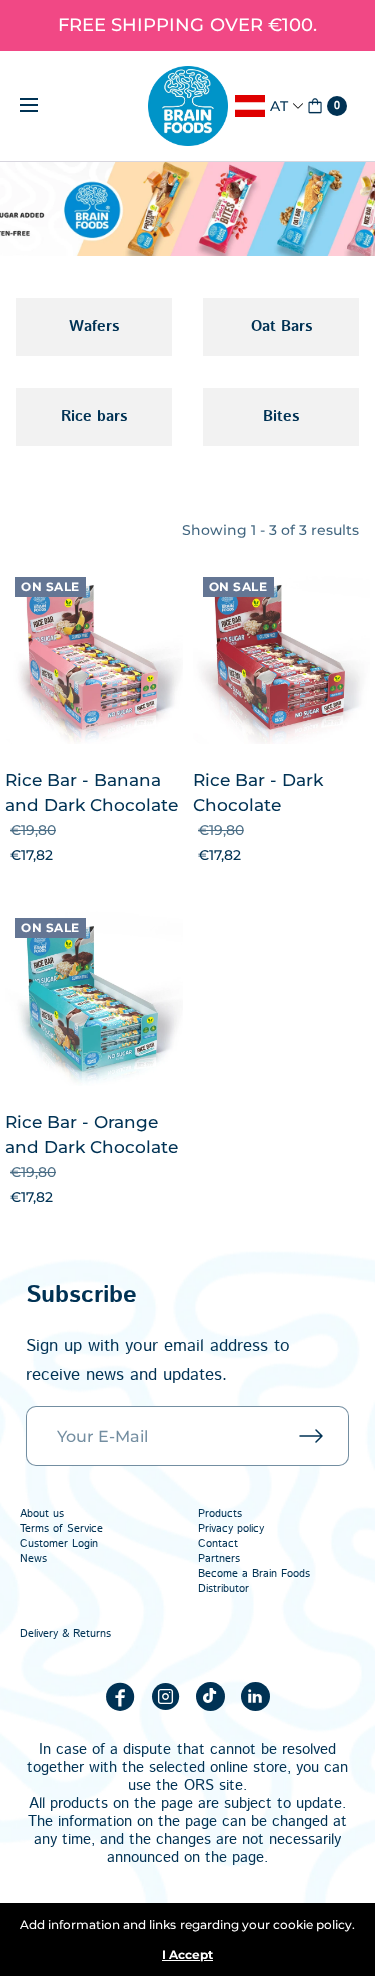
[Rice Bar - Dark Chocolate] (282, 656)
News (33, 1559)
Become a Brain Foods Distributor (254, 1581)
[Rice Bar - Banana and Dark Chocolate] (94, 656)
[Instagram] (165, 1696)
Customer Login (59, 1544)
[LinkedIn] (255, 1696)
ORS (199, 1785)
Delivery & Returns (65, 1634)
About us (42, 1514)
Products (220, 1514)
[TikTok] (210, 1696)
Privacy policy (231, 1529)
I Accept (187, 1955)
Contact (218, 1544)
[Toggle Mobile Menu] (42, 106)
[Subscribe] (324, 1436)
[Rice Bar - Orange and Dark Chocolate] (94, 997)
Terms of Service (61, 1529)
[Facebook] (120, 1696)
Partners (219, 1559)
